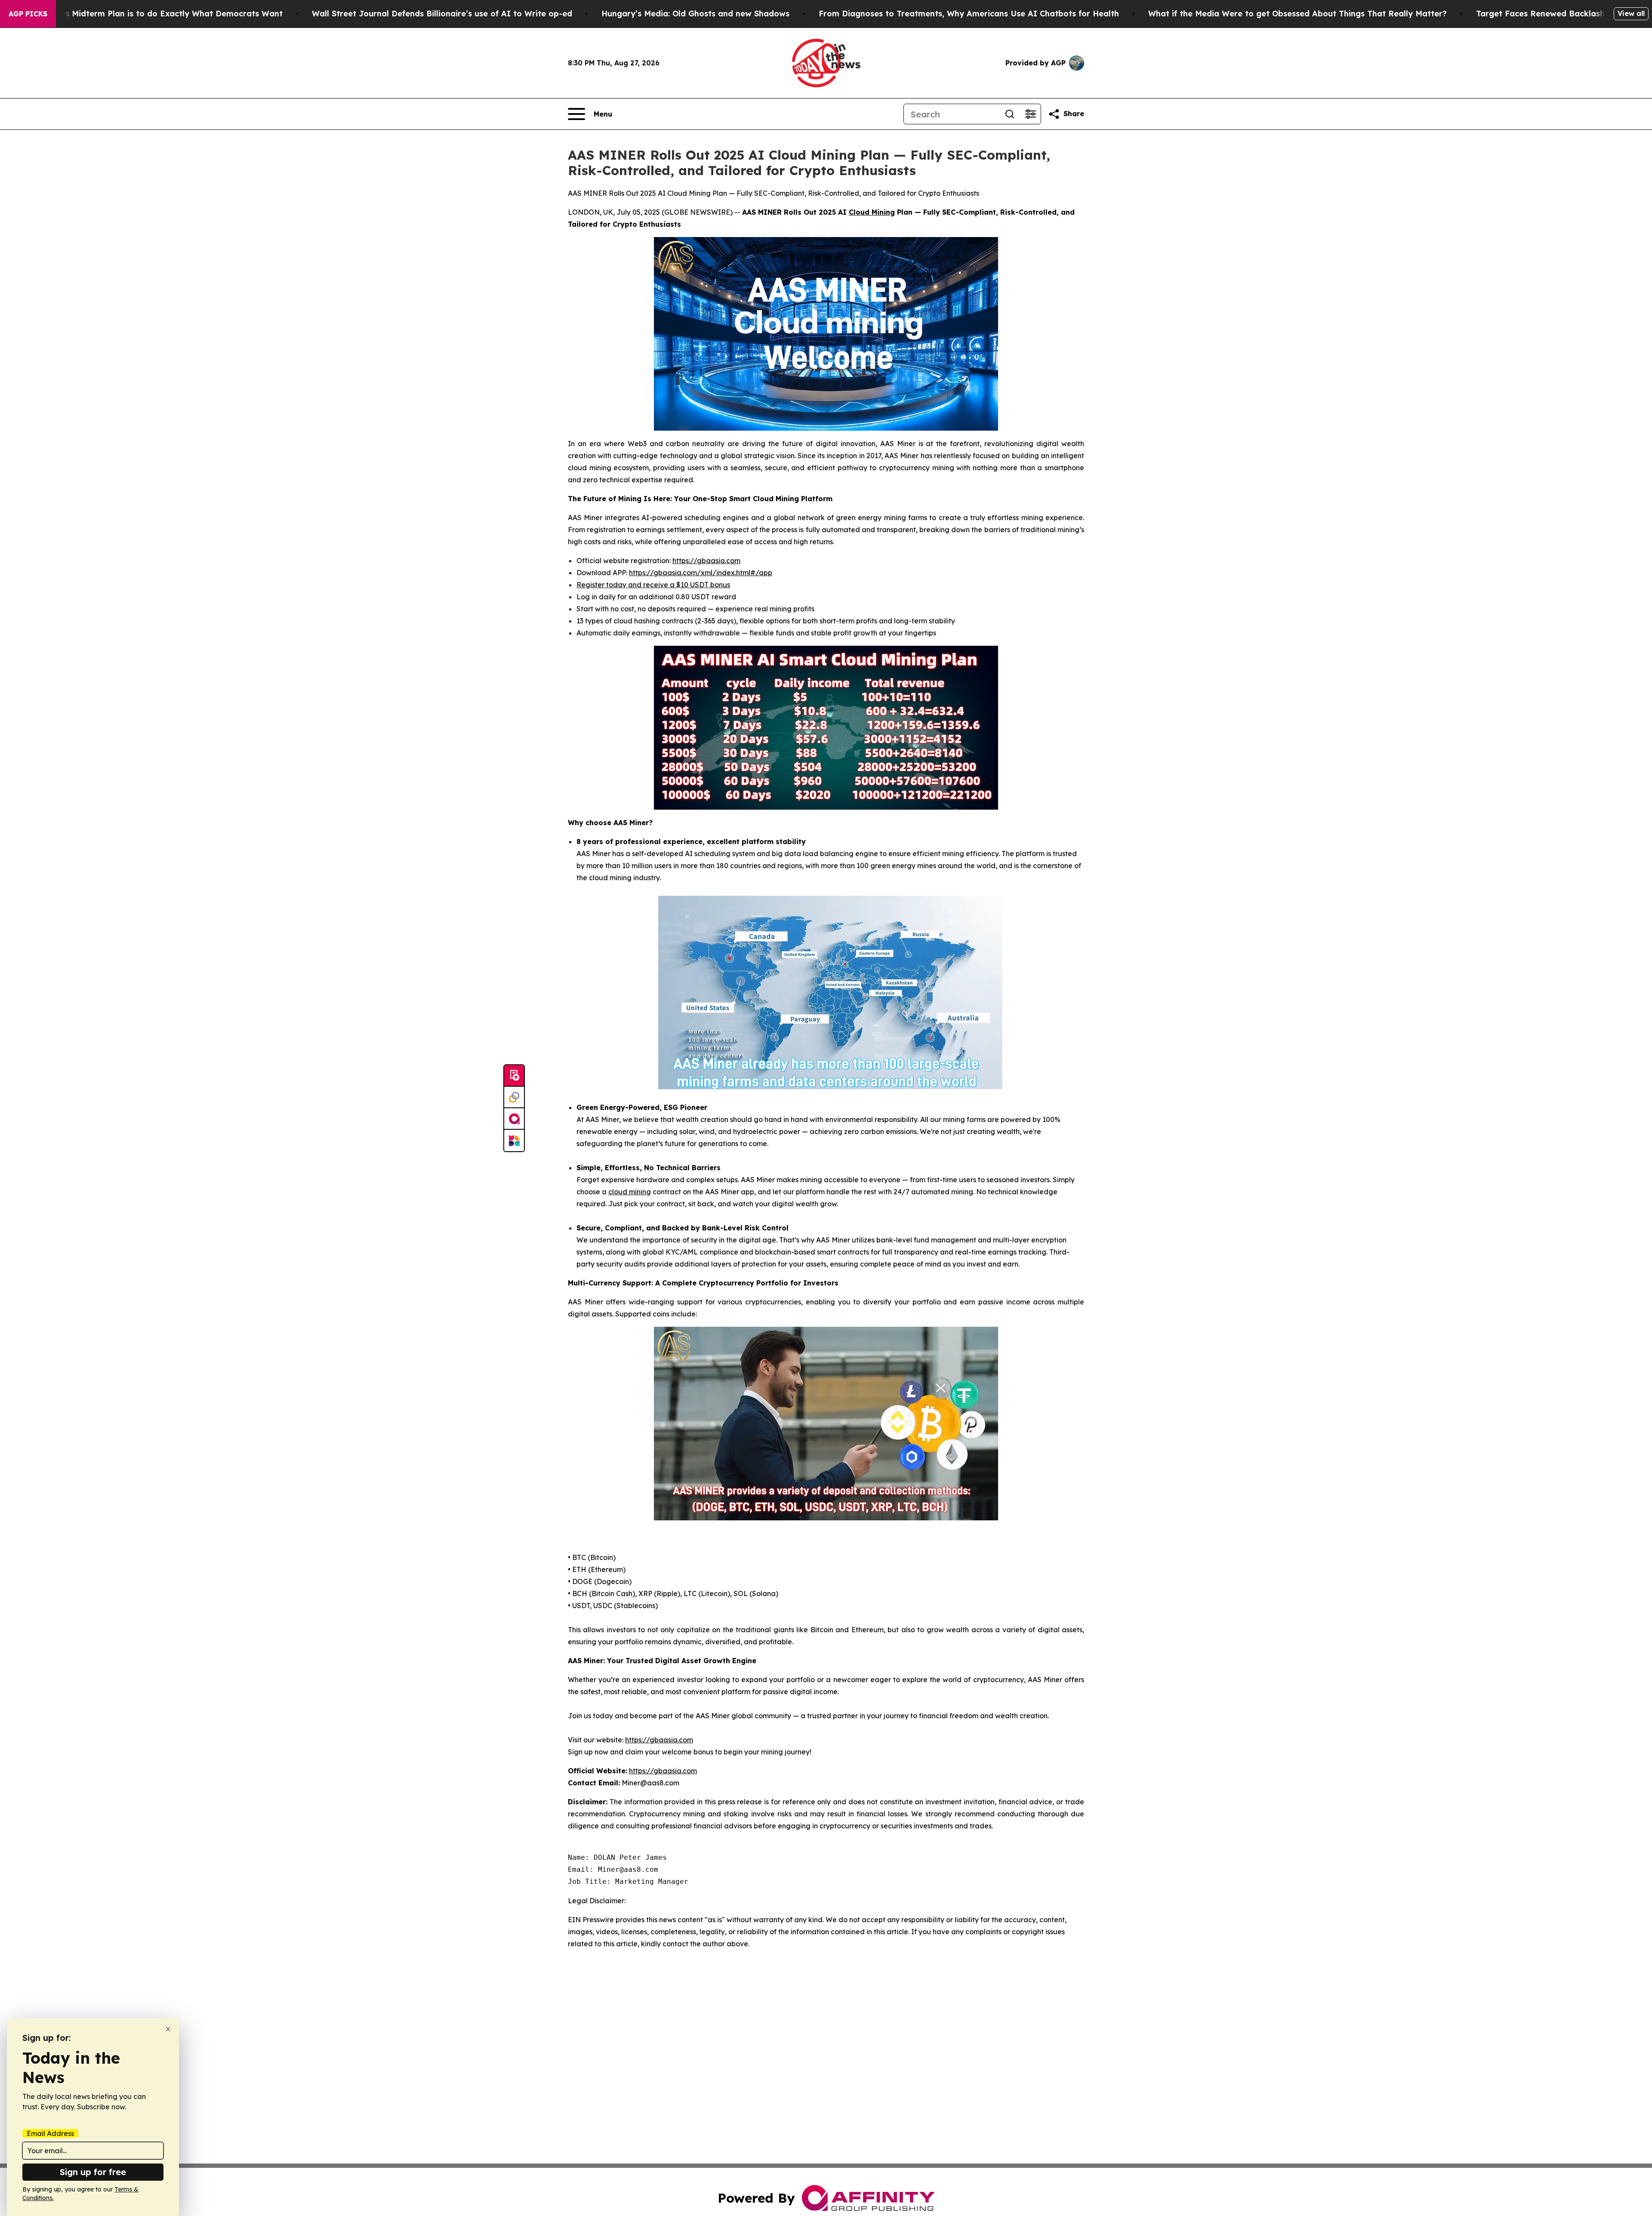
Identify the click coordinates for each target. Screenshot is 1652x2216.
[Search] (1010, 114)
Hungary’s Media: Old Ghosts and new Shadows (695, 14)
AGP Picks (28, 14)
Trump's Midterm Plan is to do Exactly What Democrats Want (160, 14)
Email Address (50, 2133)
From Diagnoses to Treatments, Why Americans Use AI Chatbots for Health (969, 14)
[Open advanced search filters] (1030, 114)
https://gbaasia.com (706, 561)
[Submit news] (514, 1076)
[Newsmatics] (514, 1140)
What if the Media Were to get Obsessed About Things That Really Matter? (1298, 14)
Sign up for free (93, 2172)
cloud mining (630, 1192)
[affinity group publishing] (514, 1119)
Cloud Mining (872, 212)
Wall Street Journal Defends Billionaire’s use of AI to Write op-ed (442, 14)
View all (1631, 13)
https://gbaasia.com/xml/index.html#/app (701, 573)
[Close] (168, 2029)
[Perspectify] (514, 1097)
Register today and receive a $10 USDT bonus (653, 585)
